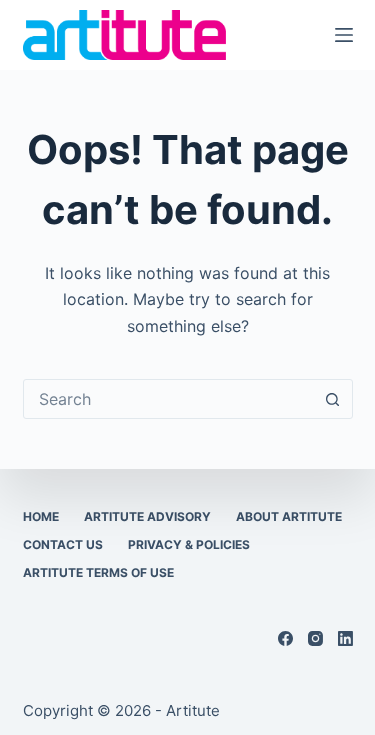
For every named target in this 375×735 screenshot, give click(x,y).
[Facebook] (285, 638)
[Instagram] (315, 638)
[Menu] (344, 35)
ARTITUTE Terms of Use (98, 572)
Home (41, 516)
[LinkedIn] (345, 638)
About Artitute (289, 516)
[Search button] (333, 399)
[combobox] (169, 399)
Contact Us (63, 544)
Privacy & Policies (189, 544)
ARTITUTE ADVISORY (147, 516)
